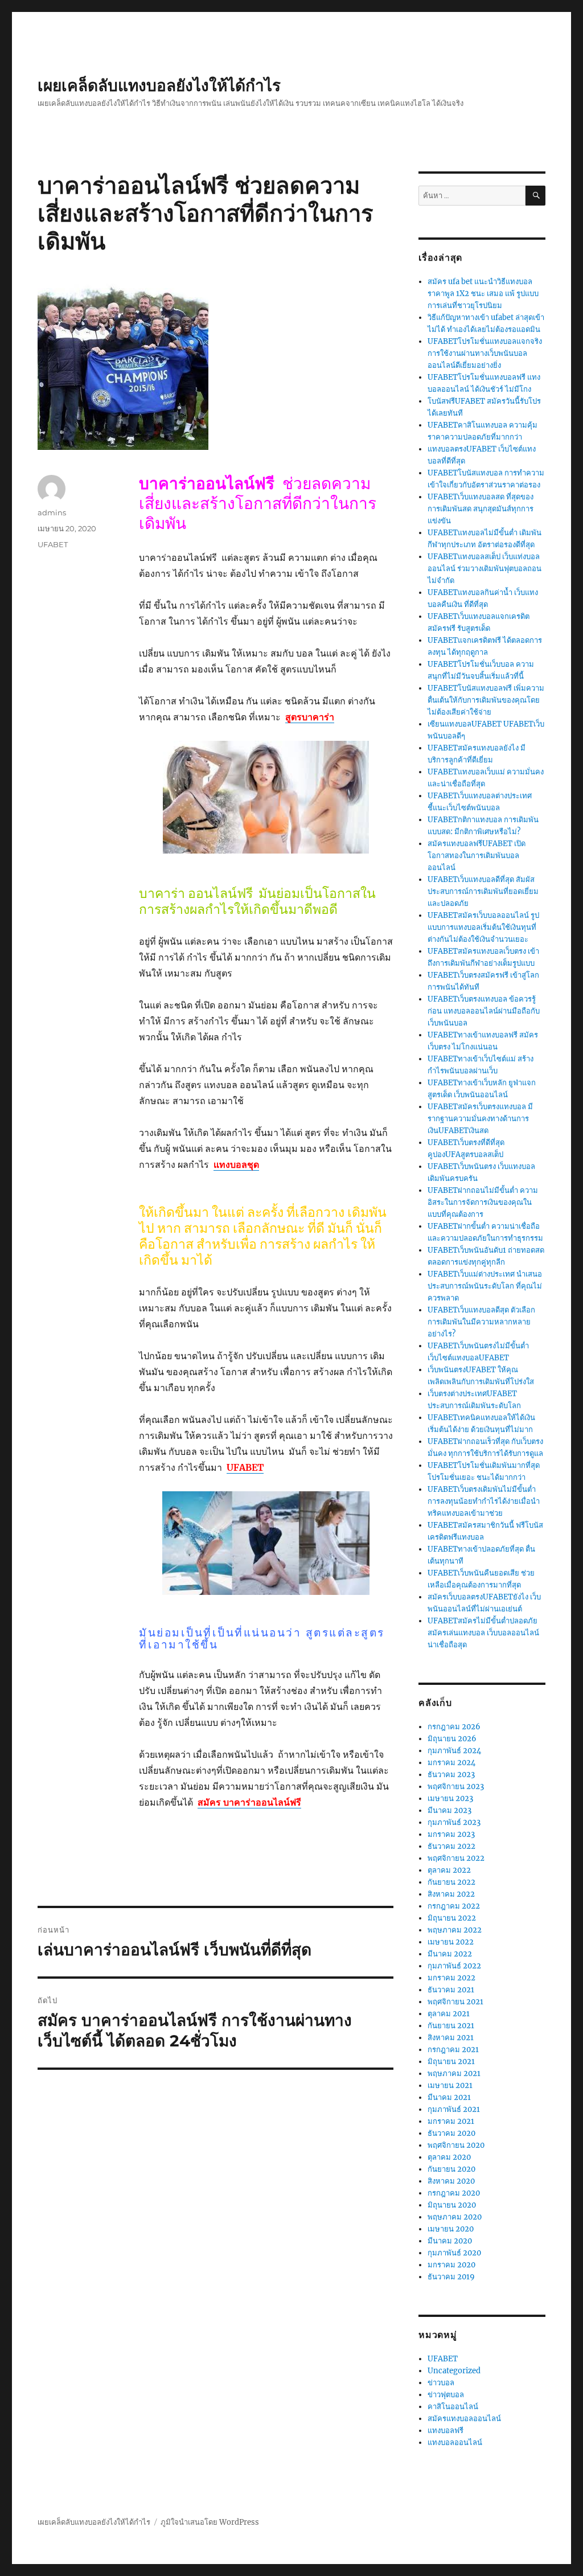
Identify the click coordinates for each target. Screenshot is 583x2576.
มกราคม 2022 (451, 1978)
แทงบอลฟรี (446, 2431)
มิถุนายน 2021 (451, 2062)
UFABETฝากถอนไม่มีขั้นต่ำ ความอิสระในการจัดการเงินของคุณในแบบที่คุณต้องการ (483, 1202)
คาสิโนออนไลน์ (453, 2407)
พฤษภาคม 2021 (454, 2073)
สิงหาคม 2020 (451, 2181)
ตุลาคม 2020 (449, 2157)
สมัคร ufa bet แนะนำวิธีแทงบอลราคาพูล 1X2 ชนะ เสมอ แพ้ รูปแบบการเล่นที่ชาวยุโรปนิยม (483, 294)
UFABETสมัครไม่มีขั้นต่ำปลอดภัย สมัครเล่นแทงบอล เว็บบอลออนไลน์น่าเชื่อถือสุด (483, 1633)
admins (52, 512)
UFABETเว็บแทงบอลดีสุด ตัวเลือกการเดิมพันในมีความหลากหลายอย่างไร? (481, 1322)
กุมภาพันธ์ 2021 (454, 2109)
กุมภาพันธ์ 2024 (454, 1751)
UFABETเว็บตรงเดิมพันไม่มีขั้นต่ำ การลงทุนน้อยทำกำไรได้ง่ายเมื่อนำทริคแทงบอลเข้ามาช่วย (484, 1501)
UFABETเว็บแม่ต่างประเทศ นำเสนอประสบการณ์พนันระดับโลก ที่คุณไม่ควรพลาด (485, 1286)
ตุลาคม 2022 (449, 1870)
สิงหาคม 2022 (451, 1894)
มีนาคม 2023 (449, 1810)
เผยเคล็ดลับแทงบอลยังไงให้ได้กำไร (159, 85)
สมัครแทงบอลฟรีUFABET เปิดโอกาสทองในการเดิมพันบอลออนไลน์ (477, 856)
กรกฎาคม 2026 (454, 1727)
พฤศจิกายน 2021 (455, 2002)
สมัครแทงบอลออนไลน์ (464, 2419)
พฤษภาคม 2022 (455, 1930)
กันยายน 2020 (451, 2169)
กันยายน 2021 (451, 2026)
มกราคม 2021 (451, 2121)
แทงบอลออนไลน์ (455, 2442)
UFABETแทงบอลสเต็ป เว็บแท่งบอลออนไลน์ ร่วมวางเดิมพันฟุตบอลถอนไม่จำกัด (485, 569)
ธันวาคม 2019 (451, 2277)
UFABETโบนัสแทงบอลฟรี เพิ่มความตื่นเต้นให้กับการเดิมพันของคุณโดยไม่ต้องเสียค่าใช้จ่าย (486, 700)
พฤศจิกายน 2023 (456, 1787)
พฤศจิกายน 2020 (456, 2145)
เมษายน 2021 (450, 2085)
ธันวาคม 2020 (451, 2133)
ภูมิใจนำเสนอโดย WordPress (210, 2522)
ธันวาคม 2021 (451, 1990)
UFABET (53, 544)
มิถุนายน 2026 (452, 1739)
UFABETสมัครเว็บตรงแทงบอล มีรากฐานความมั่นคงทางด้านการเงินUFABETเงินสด (480, 1119)
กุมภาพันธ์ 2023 (454, 1822)
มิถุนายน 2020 (452, 2205)
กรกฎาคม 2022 (454, 1906)
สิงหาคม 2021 (451, 2038)
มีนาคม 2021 (449, 2097)
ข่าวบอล (441, 2383)
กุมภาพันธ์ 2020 (454, 2253)
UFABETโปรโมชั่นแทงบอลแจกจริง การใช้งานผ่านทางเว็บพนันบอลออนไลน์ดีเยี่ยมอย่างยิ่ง (485, 353)
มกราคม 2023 (451, 1834)
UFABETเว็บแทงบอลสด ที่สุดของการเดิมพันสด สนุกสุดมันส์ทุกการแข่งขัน (481, 509)
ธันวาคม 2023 (451, 1775)
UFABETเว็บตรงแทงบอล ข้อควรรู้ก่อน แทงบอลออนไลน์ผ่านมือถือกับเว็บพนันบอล (484, 1011)
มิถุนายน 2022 (452, 1918)
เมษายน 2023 (450, 1798)
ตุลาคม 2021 (449, 2014)
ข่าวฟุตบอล (446, 2395)
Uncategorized (454, 2371)
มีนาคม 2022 (450, 1954)
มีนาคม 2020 (450, 2241)
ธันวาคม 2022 (451, 1846)
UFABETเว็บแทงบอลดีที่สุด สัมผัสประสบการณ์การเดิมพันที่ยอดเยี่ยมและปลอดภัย (483, 891)
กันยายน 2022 (451, 1882)
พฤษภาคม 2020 (455, 2217)
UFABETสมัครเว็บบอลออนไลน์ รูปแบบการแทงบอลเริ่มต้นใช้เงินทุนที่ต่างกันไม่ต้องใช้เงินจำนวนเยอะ (483, 927)
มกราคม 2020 (451, 2265)
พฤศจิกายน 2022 (456, 1858)
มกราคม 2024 (451, 1763)
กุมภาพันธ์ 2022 (454, 1966)
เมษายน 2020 (451, 2229)
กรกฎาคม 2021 (453, 2050)
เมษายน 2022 (451, 1942)
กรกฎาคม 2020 (454, 2193)
